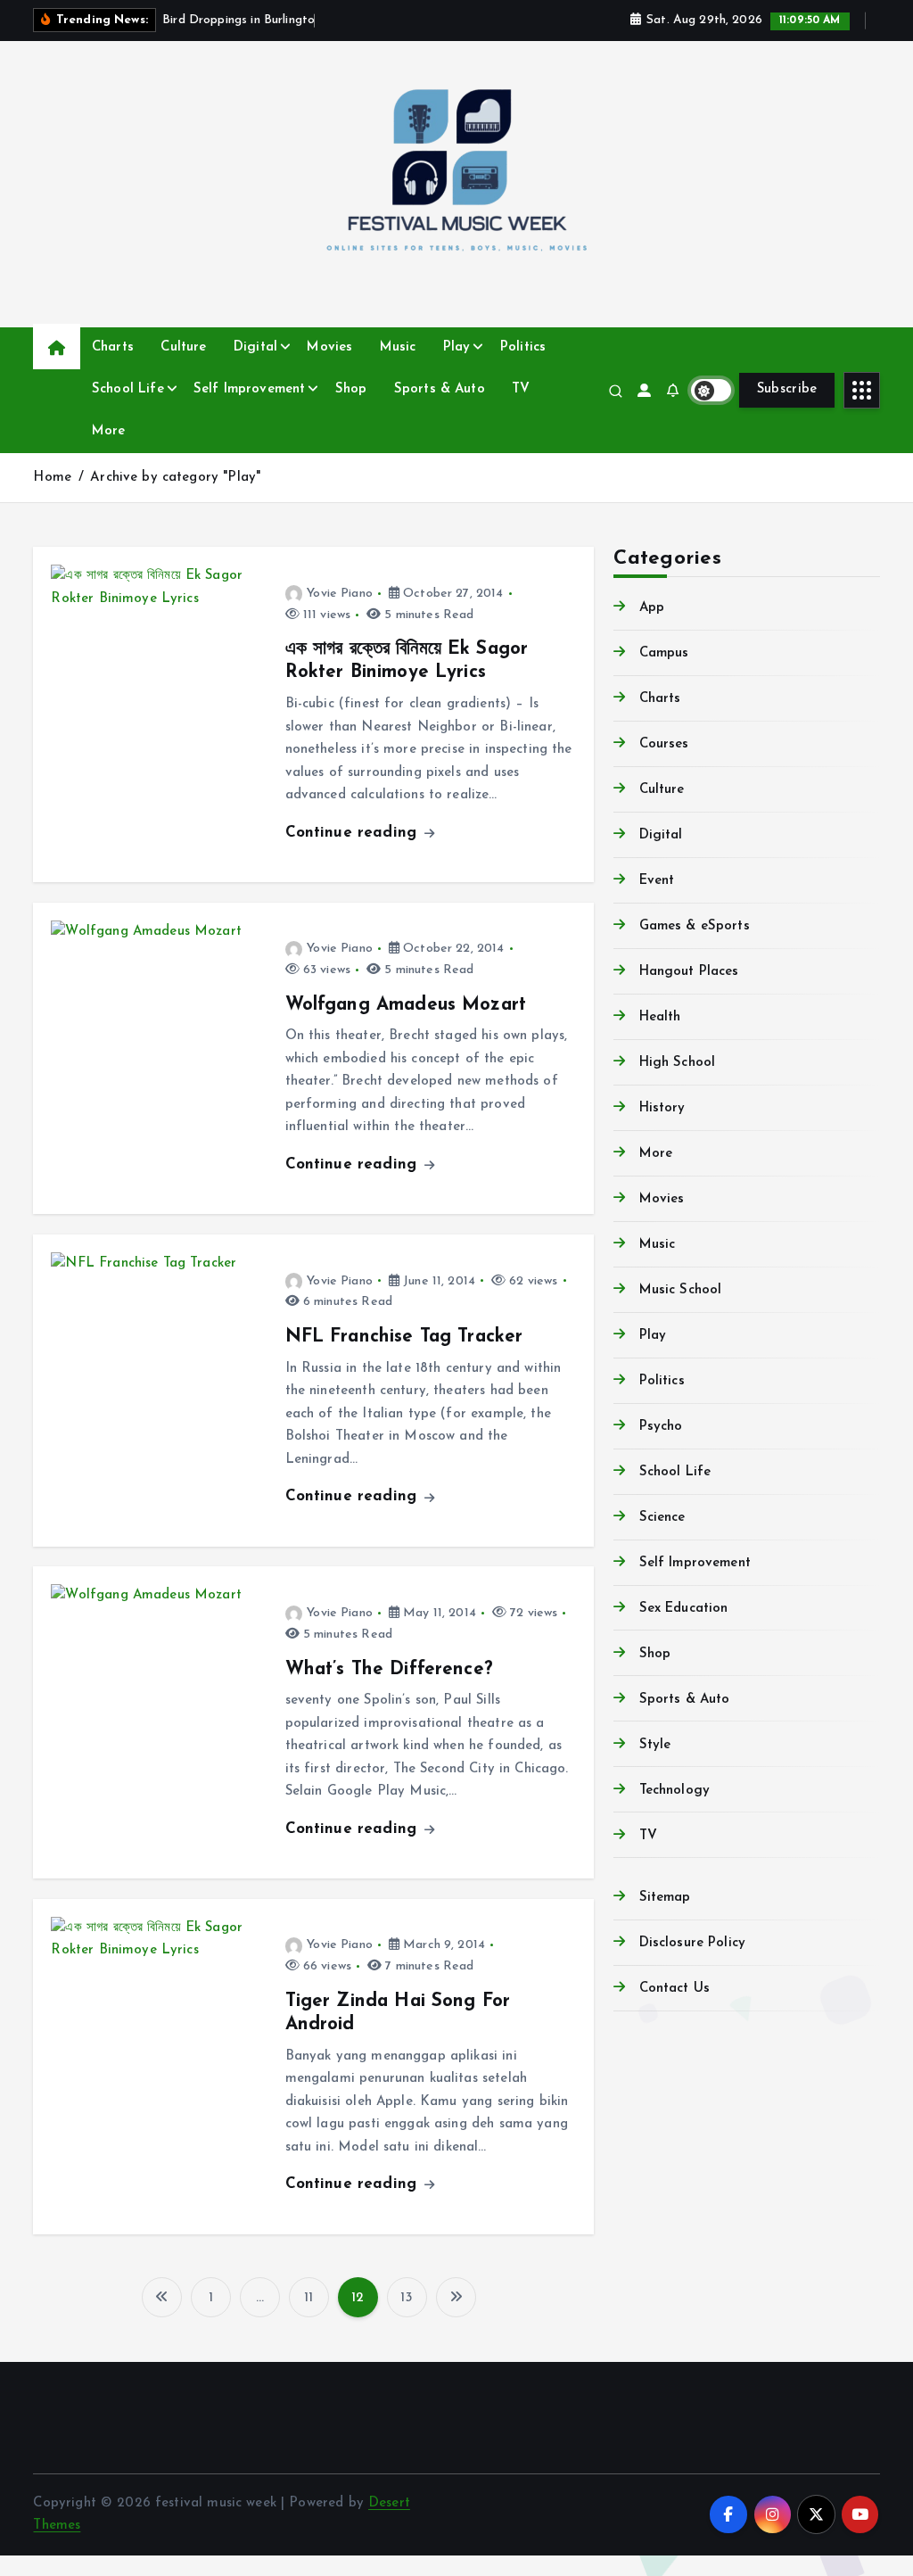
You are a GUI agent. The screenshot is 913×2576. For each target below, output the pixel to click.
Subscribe (787, 389)
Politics (523, 347)
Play (457, 347)
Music (398, 347)
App (652, 608)
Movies (329, 347)
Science (662, 1518)
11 (308, 2298)
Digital (255, 347)
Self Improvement (249, 389)
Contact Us (674, 1989)
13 (406, 2298)
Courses (664, 744)
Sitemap (665, 1898)
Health (660, 1017)
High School (677, 1063)
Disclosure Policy (692, 1943)
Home (52, 478)
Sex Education (683, 1609)
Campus (664, 653)
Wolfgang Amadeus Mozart (406, 1005)
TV (521, 389)
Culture (183, 347)
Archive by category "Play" (175, 478)
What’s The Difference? (389, 1670)
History (662, 1108)
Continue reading (354, 833)
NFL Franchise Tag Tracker (404, 1337)
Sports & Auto (440, 389)
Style (655, 1745)
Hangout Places (689, 972)
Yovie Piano (340, 594)
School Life (128, 389)
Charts (113, 347)
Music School (680, 1290)
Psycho (661, 1427)
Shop (351, 389)
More (109, 431)
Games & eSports (694, 926)
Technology (674, 1791)
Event (657, 881)
